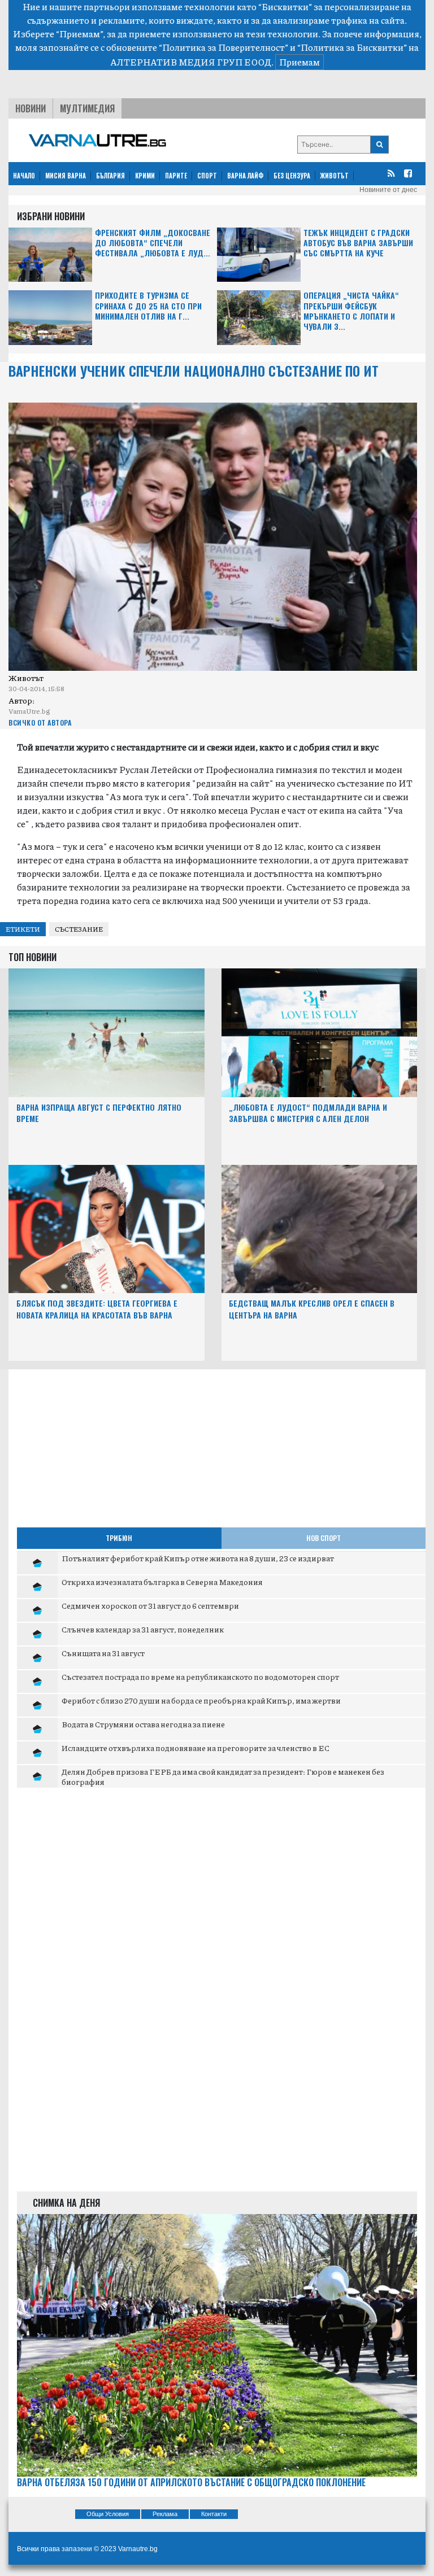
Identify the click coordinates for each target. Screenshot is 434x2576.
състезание (79, 929)
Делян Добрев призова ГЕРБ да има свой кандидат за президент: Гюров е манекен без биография (223, 1776)
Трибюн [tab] (119, 1538)
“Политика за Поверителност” (223, 47)
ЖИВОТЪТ (335, 176)
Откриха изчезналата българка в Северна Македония (162, 1582)
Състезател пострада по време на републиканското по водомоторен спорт (200, 1676)
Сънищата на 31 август (103, 1653)
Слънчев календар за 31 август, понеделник (143, 1629)
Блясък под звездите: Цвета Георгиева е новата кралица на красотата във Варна (97, 1309)
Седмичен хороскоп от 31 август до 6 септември (150, 1605)
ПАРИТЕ (176, 176)
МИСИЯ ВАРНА (66, 176)
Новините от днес (388, 190)
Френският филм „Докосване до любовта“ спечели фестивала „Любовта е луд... (153, 243)
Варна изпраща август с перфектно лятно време (99, 1113)
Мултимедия (87, 108)
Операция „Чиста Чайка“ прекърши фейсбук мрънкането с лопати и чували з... (351, 311)
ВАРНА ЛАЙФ (245, 176)
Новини (31, 108)
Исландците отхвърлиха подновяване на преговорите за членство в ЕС (196, 1748)
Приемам (300, 62)
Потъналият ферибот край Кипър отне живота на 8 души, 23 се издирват (198, 1558)
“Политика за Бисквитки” (352, 47)
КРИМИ (145, 176)
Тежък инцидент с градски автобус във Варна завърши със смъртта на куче (358, 243)
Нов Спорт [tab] (324, 1538)
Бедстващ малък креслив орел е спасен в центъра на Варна (312, 1309)
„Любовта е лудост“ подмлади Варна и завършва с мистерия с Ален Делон (308, 1113)
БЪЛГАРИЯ (110, 176)
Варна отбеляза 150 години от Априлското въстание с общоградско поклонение (191, 2483)
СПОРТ (207, 176)
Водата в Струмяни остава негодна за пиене (143, 1724)
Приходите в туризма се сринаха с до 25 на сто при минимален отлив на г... (148, 306)
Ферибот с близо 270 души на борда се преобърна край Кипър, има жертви (201, 1700)
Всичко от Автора (40, 722)
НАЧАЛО (24, 176)
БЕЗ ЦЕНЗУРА (292, 176)
